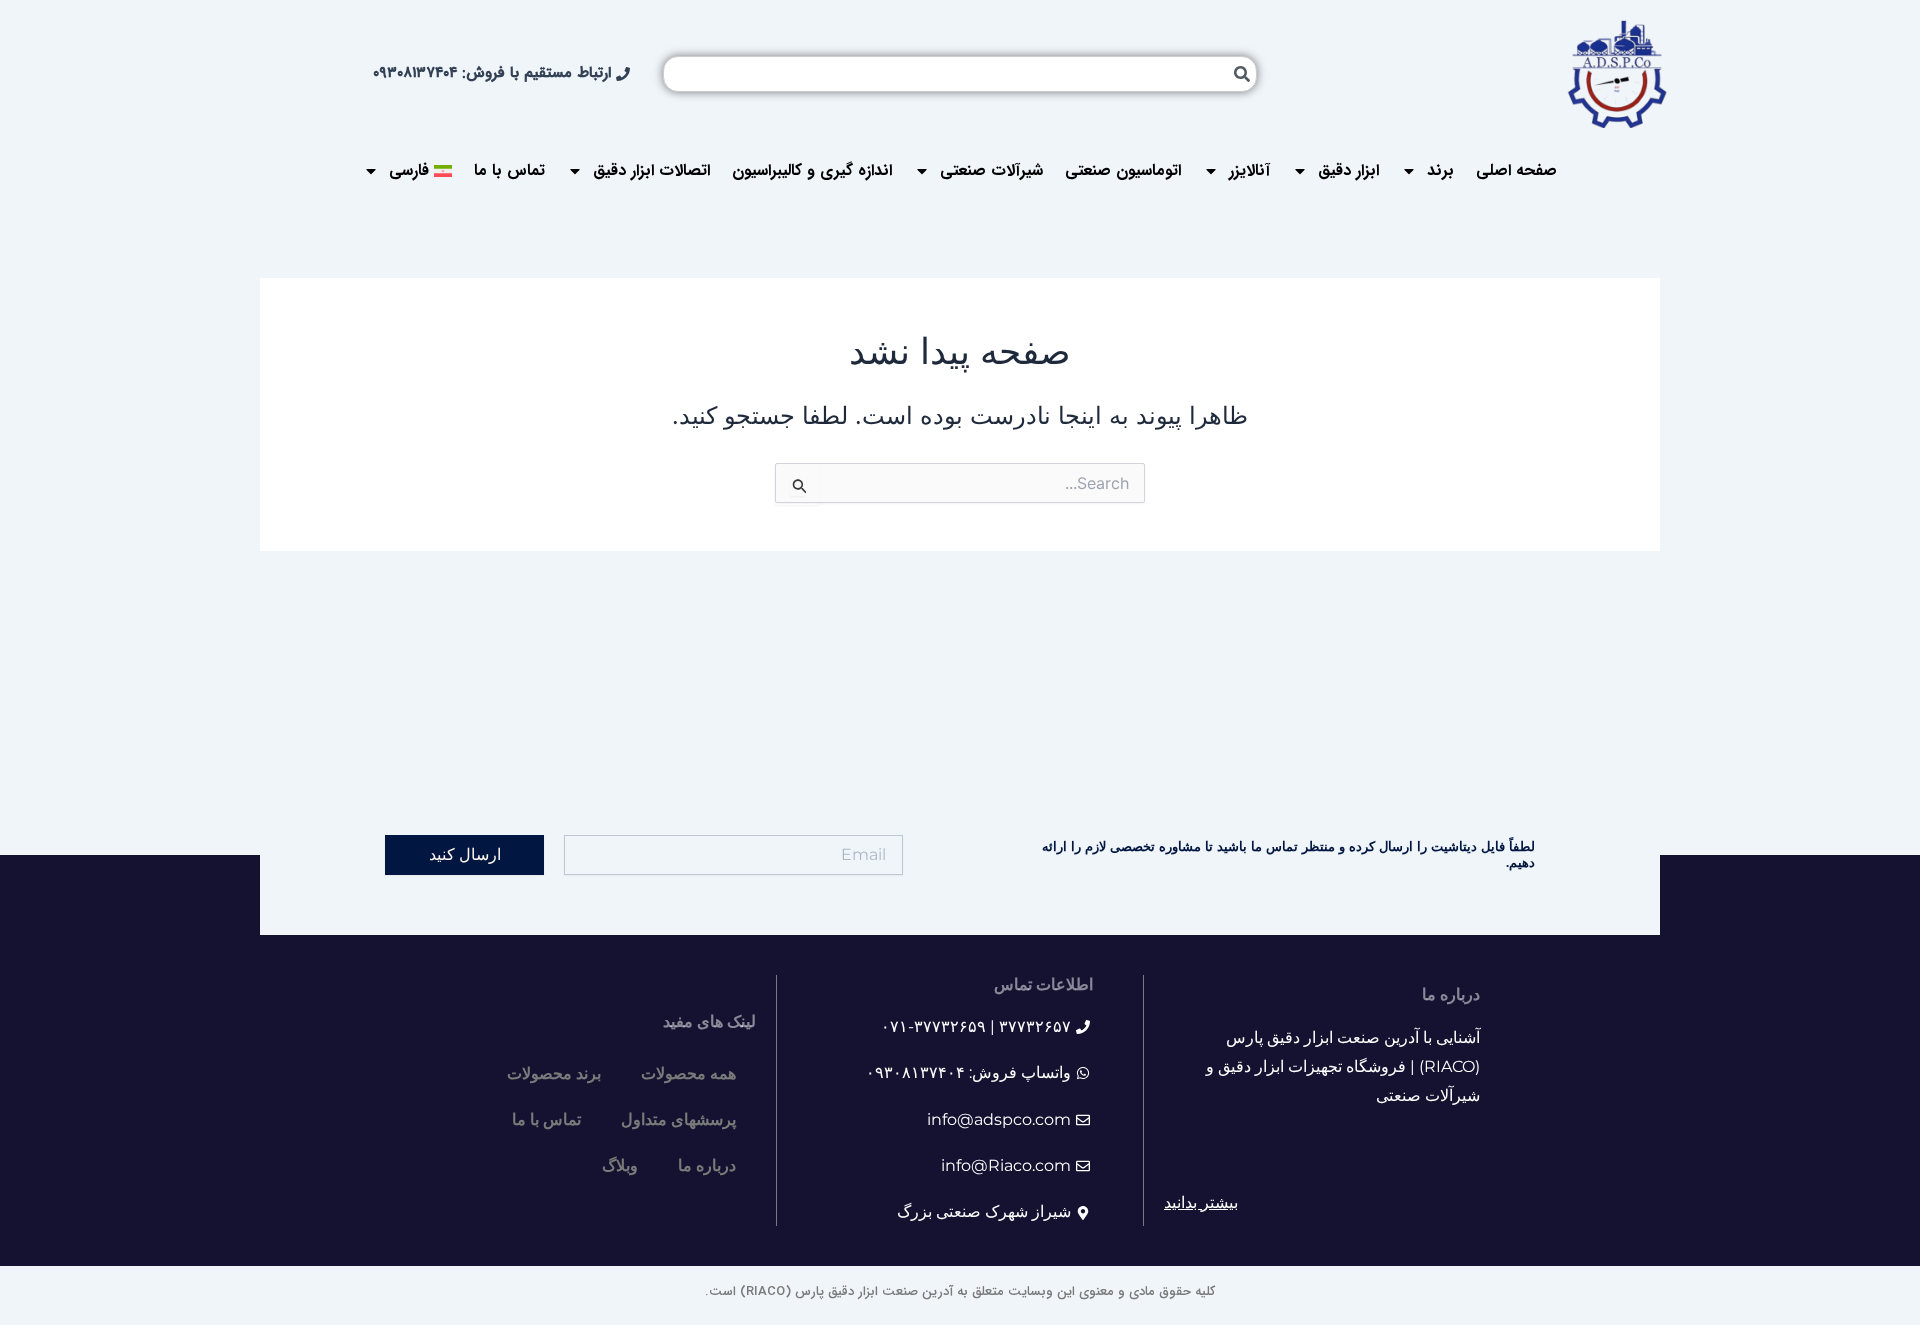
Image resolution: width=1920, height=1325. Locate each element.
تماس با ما (509, 170)
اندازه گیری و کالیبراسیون (812, 170)
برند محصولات (554, 1073)
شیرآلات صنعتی (991, 170)
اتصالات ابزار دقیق (651, 170)
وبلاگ (620, 1165)
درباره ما (707, 1165)
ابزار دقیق (1348, 170)
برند (1440, 170)
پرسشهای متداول (678, 1119)
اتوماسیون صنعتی (1123, 170)
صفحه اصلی (1516, 170)
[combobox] (959, 74)
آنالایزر (1249, 170)
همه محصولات (688, 1073)
